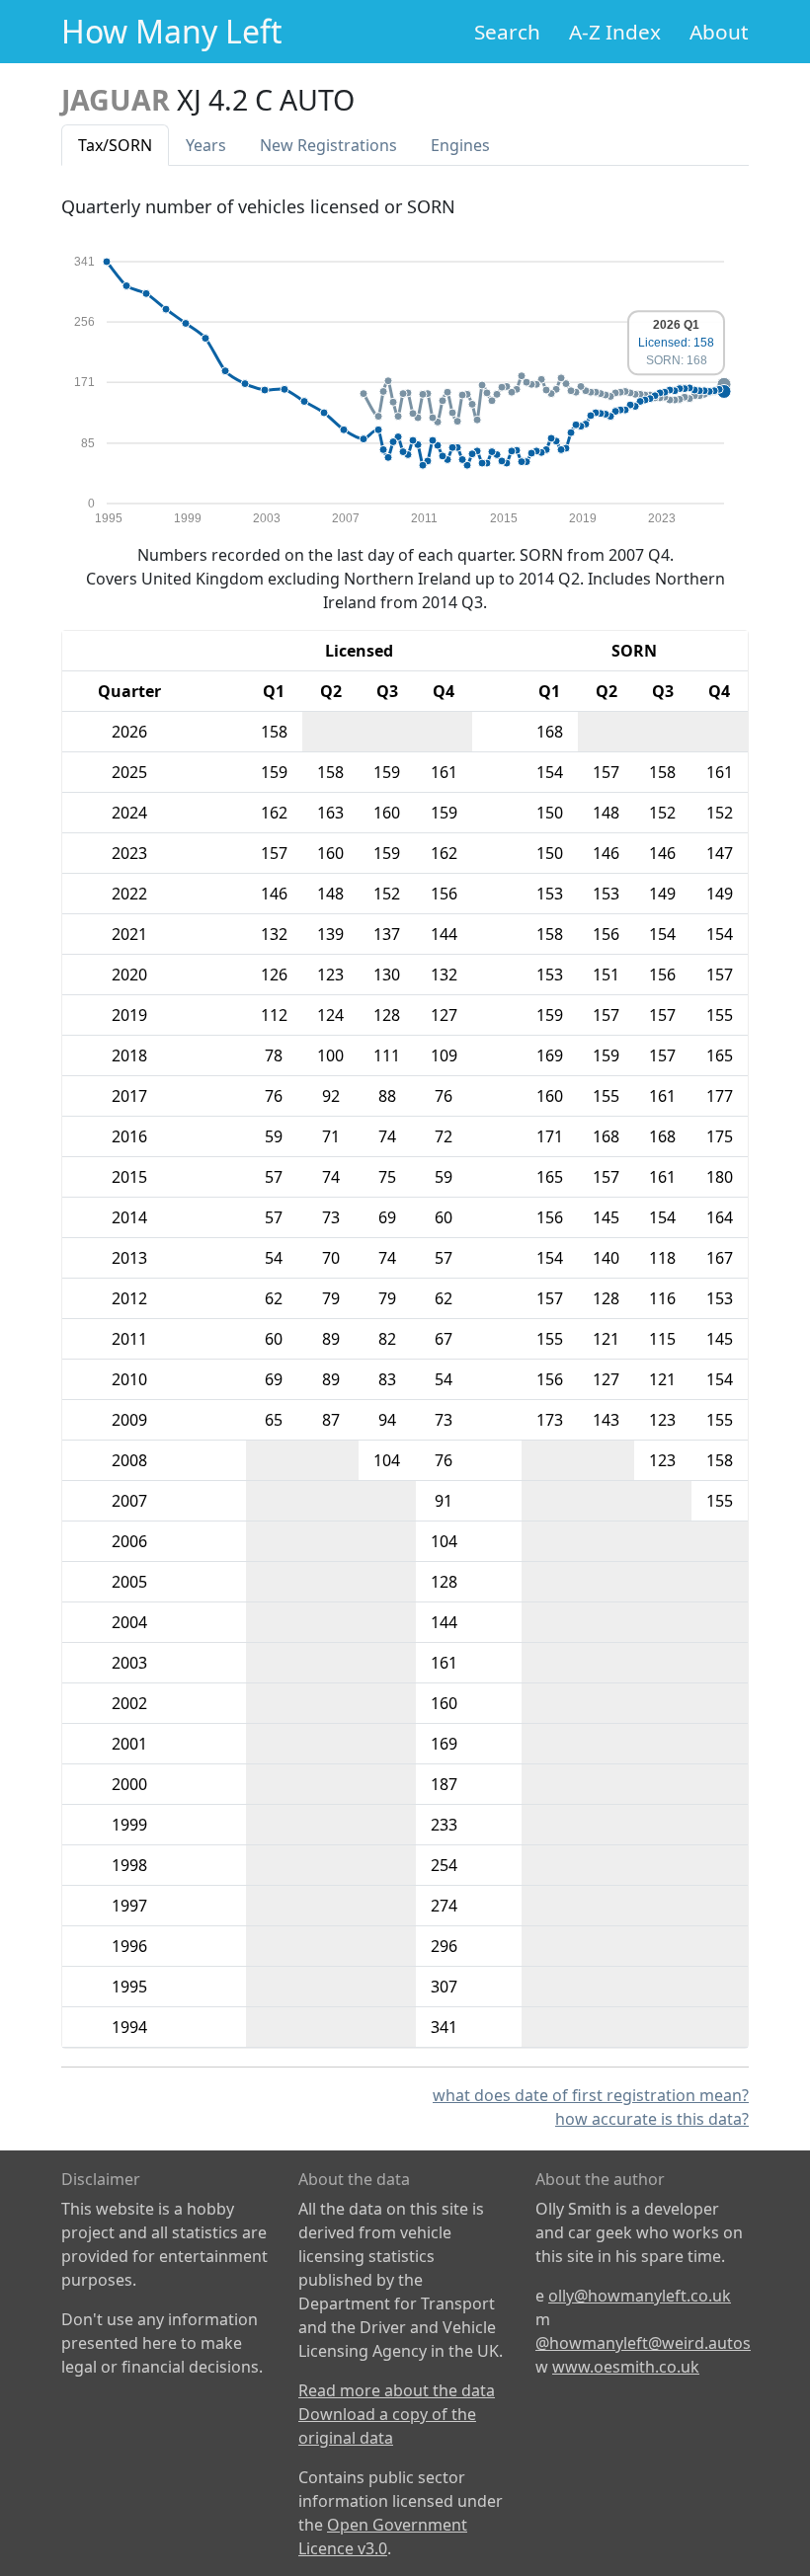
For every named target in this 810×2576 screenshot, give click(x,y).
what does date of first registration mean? (591, 2095)
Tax (115, 145)
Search (507, 32)
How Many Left (172, 31)
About (719, 32)
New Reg (328, 145)
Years (206, 145)
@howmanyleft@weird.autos (643, 2343)
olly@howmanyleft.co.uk (640, 2296)
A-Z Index (615, 32)
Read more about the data (397, 2390)
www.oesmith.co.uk (626, 2367)
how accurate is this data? (652, 2119)
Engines (460, 145)
